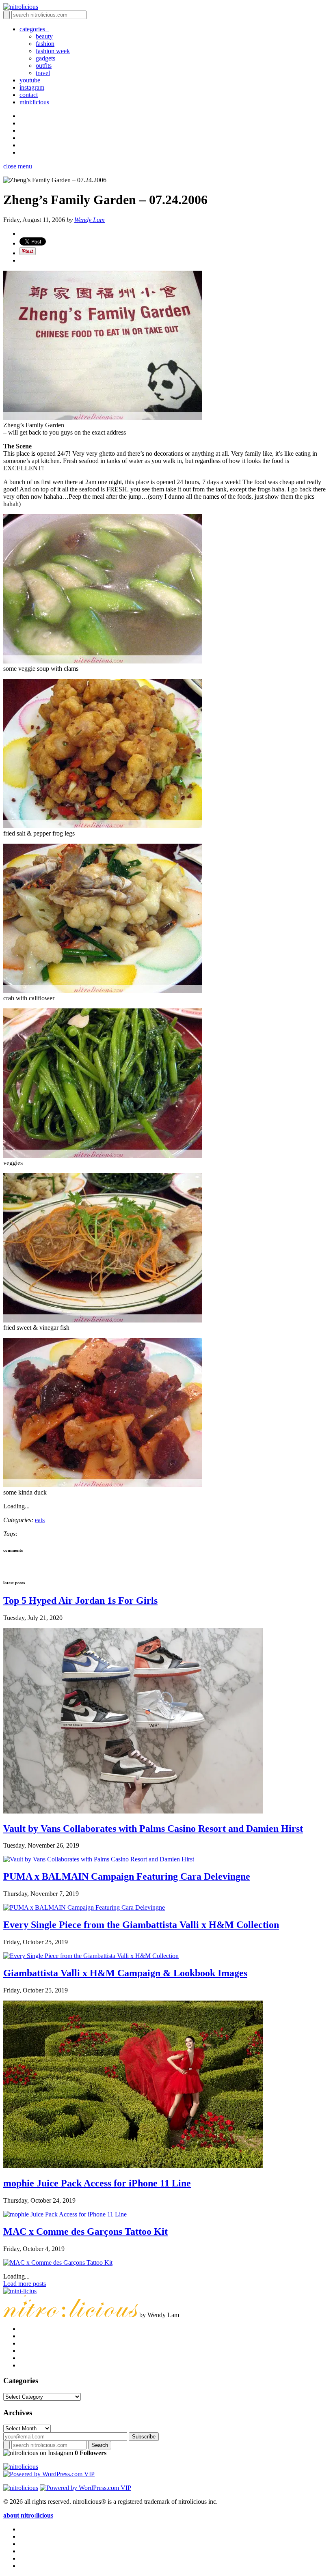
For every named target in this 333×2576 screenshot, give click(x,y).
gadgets (45, 58)
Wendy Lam (90, 220)
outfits (44, 66)
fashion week (53, 51)
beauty (44, 36)
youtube (30, 80)
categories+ (34, 29)
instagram (32, 87)
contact (29, 95)
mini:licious (34, 102)
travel (43, 73)
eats (40, 1520)
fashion (45, 44)
